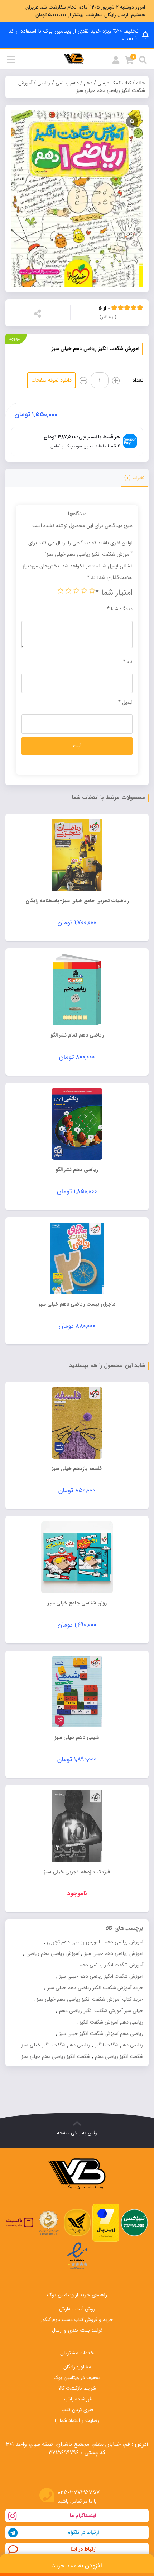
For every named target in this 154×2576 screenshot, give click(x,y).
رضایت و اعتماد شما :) (77, 2420)
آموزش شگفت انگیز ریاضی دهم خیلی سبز (101, 1976)
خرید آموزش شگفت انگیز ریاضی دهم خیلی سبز (95, 1988)
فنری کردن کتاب (77, 2410)
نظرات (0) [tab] (134, 478)
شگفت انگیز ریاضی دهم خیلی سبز (56, 2056)
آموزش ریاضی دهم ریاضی (53, 1953)
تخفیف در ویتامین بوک (77, 2378)
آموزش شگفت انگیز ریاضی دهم (111, 1965)
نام (128, 662)
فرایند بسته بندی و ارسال (77, 2330)
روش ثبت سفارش (77, 2309)
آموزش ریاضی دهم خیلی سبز (114, 1953)
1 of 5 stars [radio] (92, 590)
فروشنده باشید (77, 2399)
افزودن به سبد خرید (77, 2566)
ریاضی (44, 83)
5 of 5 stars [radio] (61, 590)
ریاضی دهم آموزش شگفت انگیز (111, 2022)
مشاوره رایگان (77, 2367)
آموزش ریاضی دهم (124, 1942)
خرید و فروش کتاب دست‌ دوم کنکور (77, 2320)
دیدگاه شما (120, 609)
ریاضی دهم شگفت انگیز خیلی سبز (56, 2045)
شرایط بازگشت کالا (77, 2388)
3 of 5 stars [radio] (76, 590)
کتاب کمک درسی (114, 83)
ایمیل (125, 702)
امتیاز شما (114, 593)
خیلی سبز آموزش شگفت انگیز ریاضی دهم (101, 2011)
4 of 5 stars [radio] (68, 590)
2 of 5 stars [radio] (84, 590)
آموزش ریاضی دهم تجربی (73, 1942)
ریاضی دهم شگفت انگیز (119, 2045)
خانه (141, 83)
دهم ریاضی (67, 83)
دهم (88, 83)
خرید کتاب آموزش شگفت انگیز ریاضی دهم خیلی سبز (90, 1999)
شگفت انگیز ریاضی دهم (119, 2056)
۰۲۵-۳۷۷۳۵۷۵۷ (79, 2493)
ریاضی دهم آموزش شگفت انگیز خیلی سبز (101, 2034)
